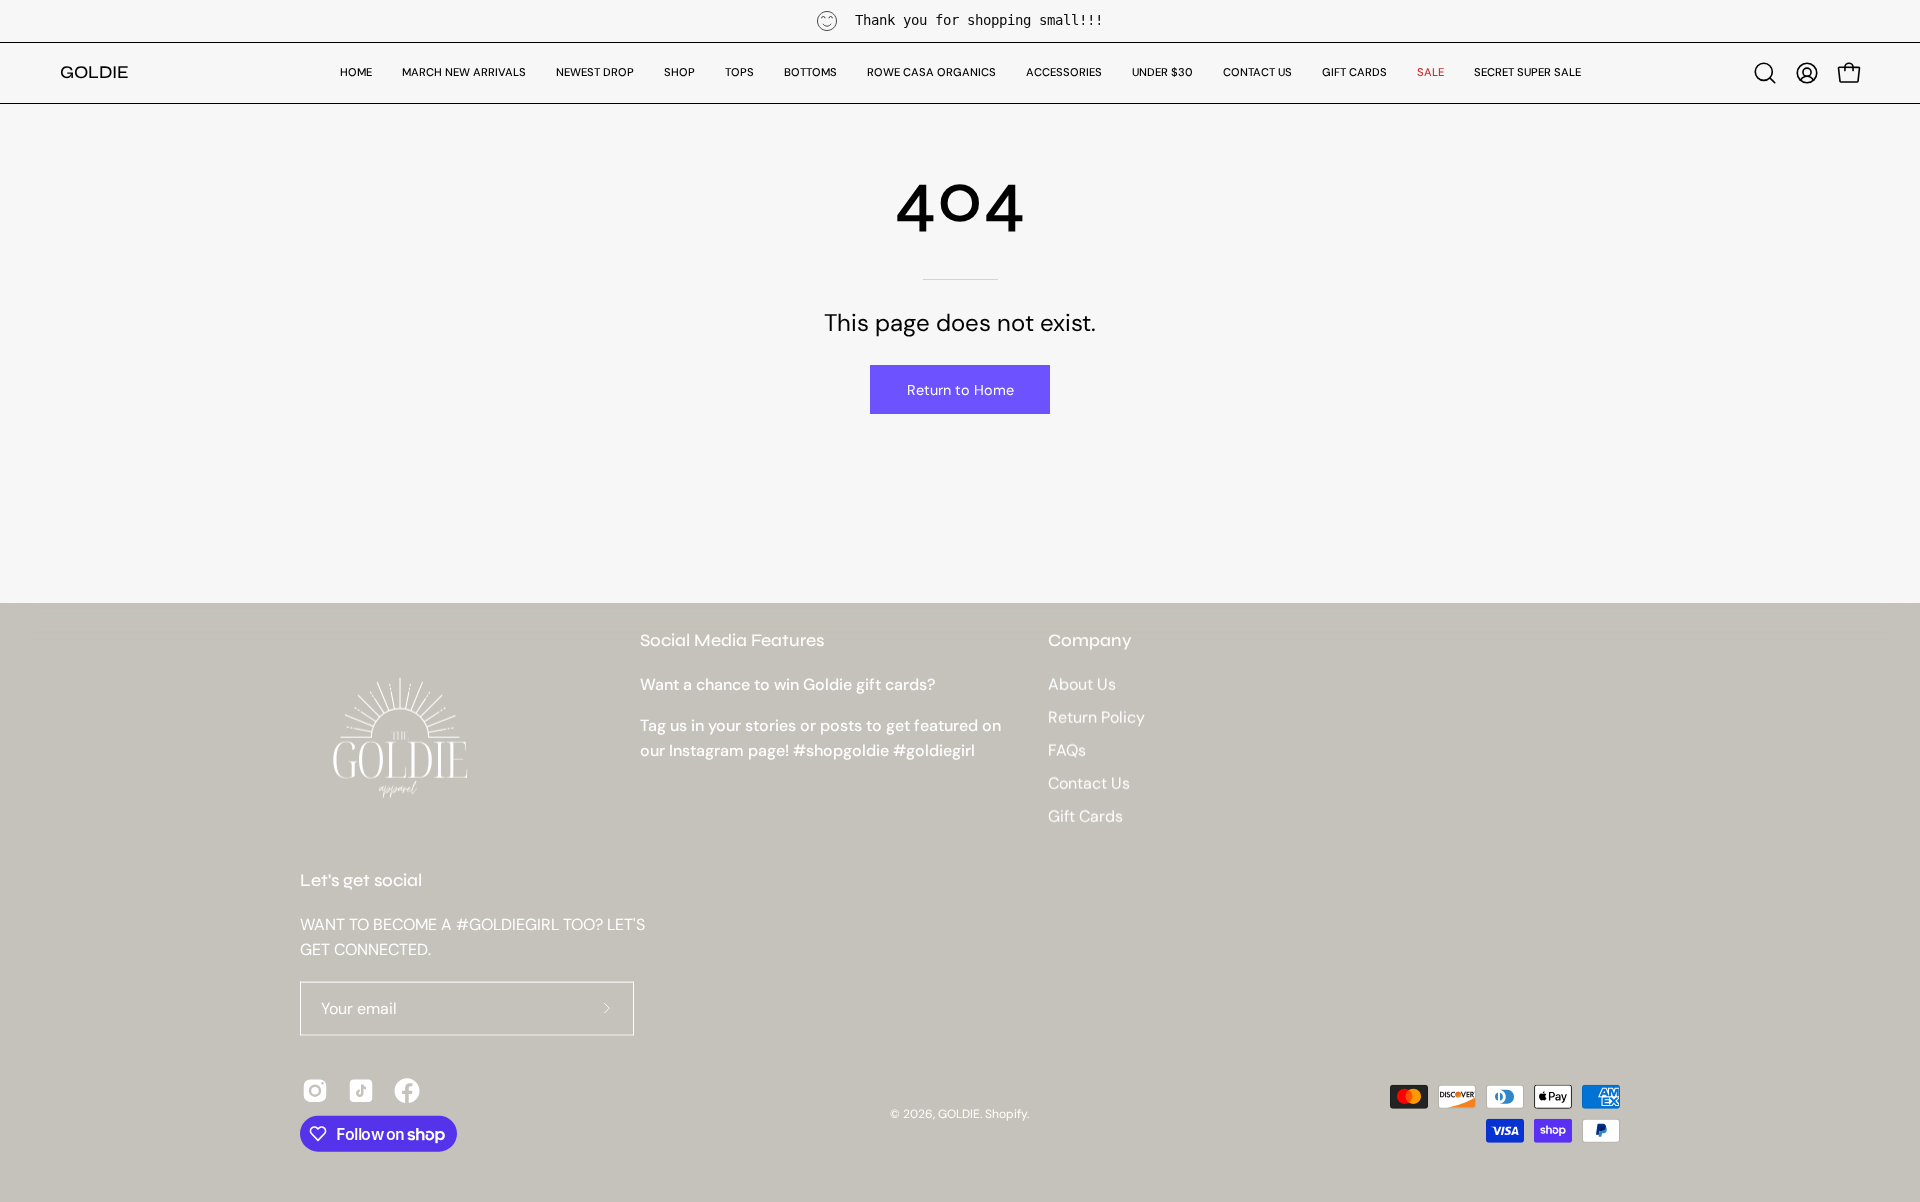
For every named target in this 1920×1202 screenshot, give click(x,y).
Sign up (960, 748)
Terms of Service (954, 820)
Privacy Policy (1114, 801)
